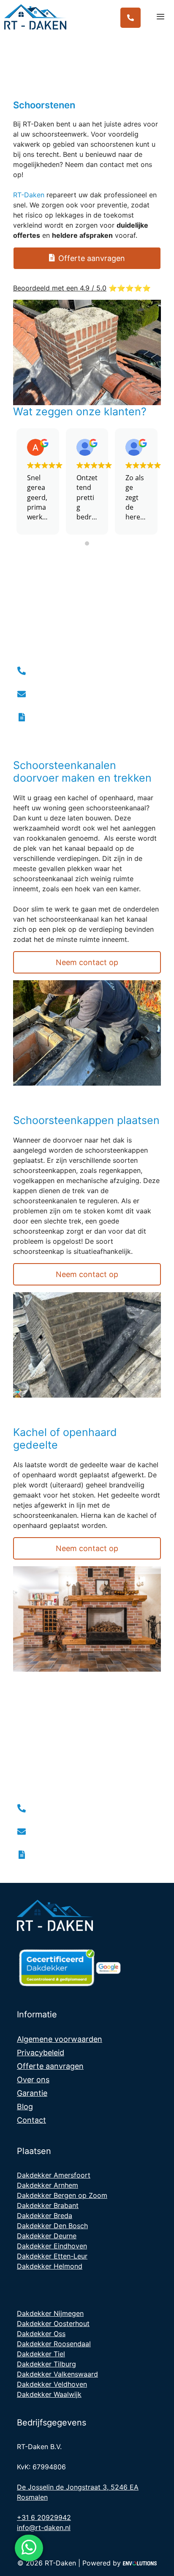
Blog (25, 2107)
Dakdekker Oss (41, 2334)
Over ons (33, 2080)
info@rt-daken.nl (44, 2528)
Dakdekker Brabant (48, 2205)
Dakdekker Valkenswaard (57, 2374)
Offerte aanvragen (50, 2066)
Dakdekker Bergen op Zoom (62, 2195)
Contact (31, 2120)
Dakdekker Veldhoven (52, 2384)
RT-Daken (29, 195)
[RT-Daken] (37, 17)
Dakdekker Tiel (41, 2354)
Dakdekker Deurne (47, 2236)
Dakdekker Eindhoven (52, 2246)
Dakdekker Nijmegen (50, 2313)
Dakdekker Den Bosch (52, 2226)
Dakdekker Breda (45, 2216)
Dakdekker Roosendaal (54, 2344)
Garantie (32, 2093)
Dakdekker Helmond (50, 2266)
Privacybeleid (41, 2053)
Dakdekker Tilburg (46, 2364)
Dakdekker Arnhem (48, 2185)
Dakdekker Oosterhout (53, 2323)
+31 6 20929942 (44, 2517)
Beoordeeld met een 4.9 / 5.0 (60, 288)
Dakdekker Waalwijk (49, 2394)
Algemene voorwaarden (60, 2039)
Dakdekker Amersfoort (54, 2175)
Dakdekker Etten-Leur (52, 2256)
